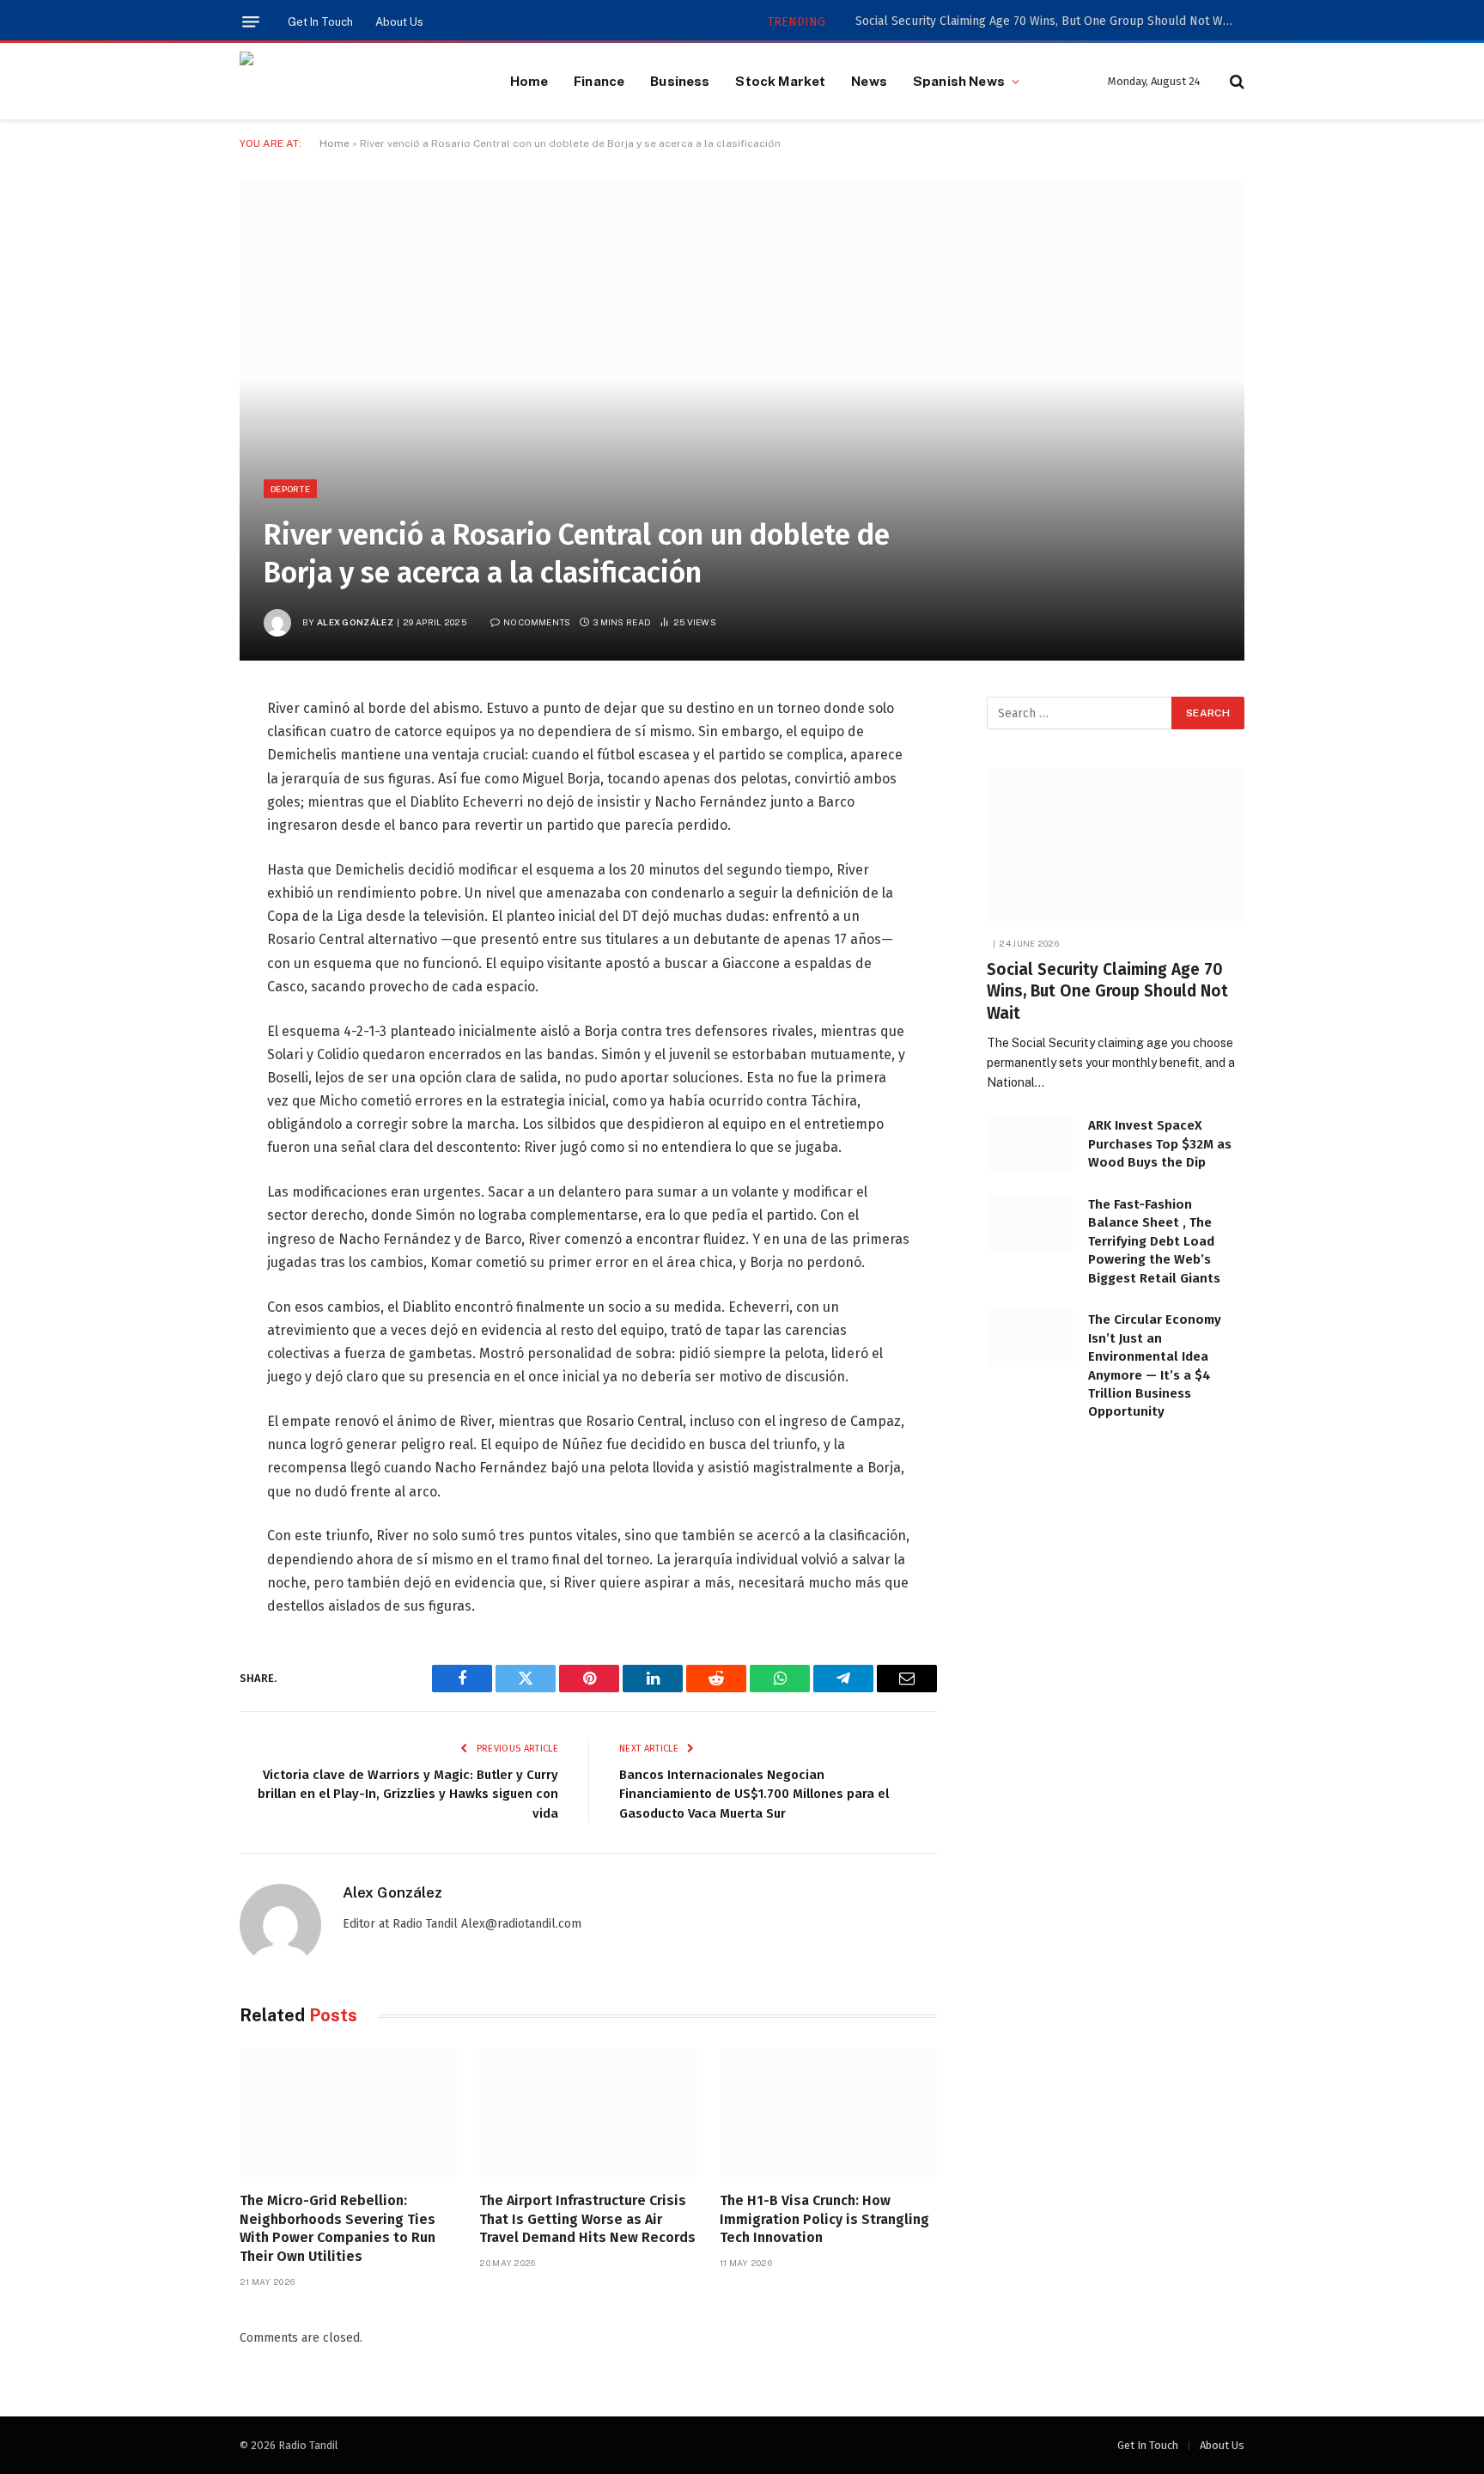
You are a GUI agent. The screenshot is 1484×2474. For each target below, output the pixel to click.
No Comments (537, 622)
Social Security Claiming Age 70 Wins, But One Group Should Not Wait (1046, 21)
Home (529, 81)
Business (680, 81)
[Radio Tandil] (353, 82)
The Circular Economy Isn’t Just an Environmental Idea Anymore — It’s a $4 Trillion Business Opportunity (1155, 1365)
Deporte (290, 489)
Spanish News (959, 81)
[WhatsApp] (179, 929)
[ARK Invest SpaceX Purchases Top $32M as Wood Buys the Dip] (1030, 1144)
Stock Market (780, 81)
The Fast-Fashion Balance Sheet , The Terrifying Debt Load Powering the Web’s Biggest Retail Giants (1154, 1241)
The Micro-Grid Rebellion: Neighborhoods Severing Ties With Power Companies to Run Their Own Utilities (338, 2228)
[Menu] (251, 22)
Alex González (355, 622)
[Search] (1235, 81)
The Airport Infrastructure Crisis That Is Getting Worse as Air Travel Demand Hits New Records (587, 2219)
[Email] (179, 973)
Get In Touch (320, 22)
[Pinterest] (179, 886)
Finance (599, 81)
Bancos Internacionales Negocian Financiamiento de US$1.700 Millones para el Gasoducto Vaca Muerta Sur (754, 1794)
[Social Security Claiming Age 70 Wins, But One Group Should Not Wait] (1116, 845)
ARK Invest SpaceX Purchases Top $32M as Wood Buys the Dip (1160, 1144)
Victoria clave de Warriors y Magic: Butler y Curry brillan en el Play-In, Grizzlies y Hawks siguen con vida (408, 1794)
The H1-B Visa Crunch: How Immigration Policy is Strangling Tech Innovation (824, 2219)
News (869, 81)
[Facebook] (179, 754)
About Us (399, 22)
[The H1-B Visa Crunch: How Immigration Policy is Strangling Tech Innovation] (828, 2113)
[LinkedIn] (179, 842)
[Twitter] (179, 798)
